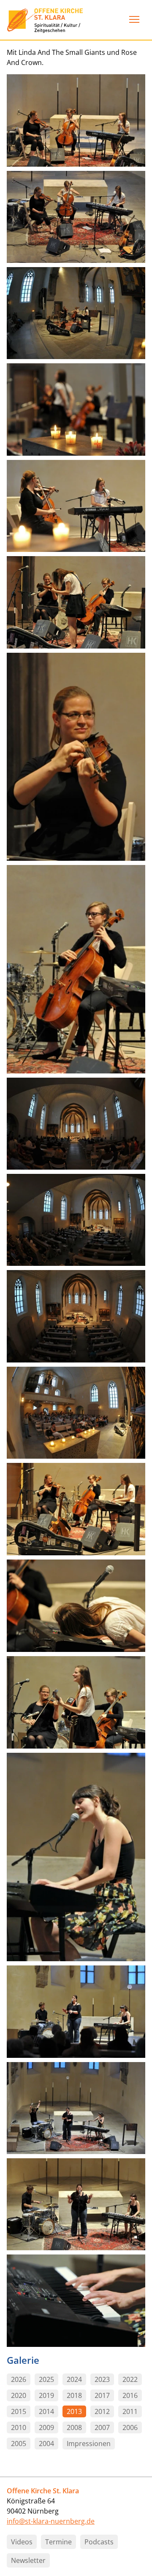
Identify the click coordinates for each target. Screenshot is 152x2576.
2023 (102, 2379)
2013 (74, 2411)
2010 (19, 2427)
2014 (46, 2411)
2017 (102, 2395)
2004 (46, 2444)
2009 (46, 2427)
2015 (19, 2411)
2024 (74, 2379)
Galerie (23, 2360)
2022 (130, 2379)
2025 (46, 2379)
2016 (130, 2395)
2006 (130, 2427)
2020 (19, 2395)
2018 (74, 2395)
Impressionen (89, 2444)
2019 (46, 2395)
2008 (74, 2427)
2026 (19, 2379)
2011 (130, 2411)
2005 (19, 2444)
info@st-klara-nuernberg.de (51, 2521)
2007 (102, 2427)
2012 (102, 2411)
